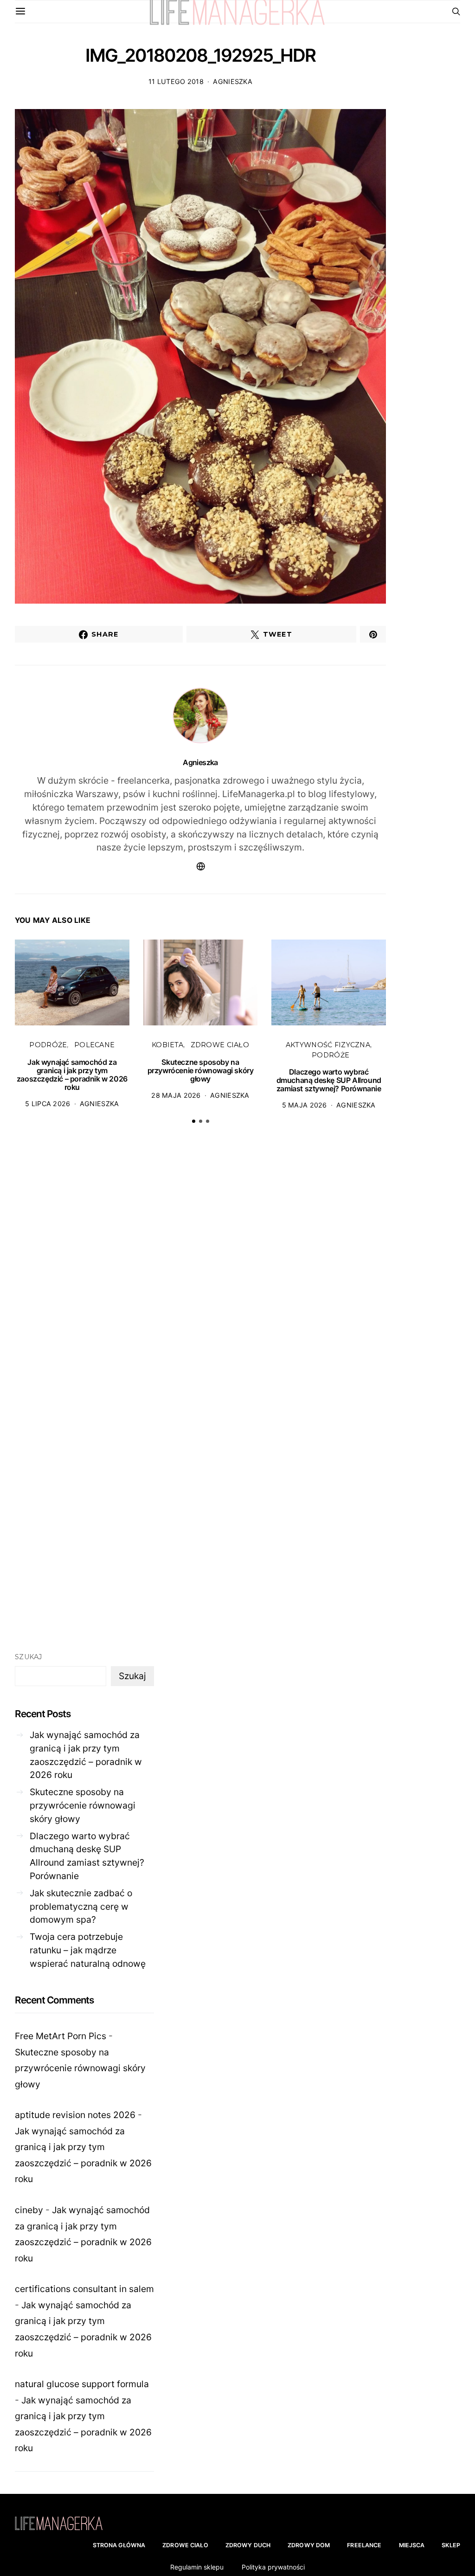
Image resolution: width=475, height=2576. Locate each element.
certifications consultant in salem (84, 2289)
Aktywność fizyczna (328, 1045)
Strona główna (119, 2545)
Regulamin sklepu (197, 2567)
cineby (29, 2210)
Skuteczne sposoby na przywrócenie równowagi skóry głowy (201, 1070)
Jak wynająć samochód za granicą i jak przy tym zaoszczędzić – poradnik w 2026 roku (72, 1075)
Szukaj (29, 1657)
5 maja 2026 (305, 1105)
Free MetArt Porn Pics (61, 2036)
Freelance (364, 2545)
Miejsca (412, 2545)
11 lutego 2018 (176, 81)
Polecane (94, 1045)
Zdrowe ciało (220, 1045)
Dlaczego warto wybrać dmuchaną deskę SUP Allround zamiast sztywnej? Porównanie (329, 1080)
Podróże (48, 1045)
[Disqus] (200, 1275)
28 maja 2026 (176, 1095)
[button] (194, 1121)
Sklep (451, 2545)
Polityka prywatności (273, 2567)
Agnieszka (233, 81)
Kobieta (167, 1045)
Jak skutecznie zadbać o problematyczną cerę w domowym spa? (81, 1906)
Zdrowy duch (248, 2545)
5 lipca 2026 (48, 1104)
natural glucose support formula (82, 2384)
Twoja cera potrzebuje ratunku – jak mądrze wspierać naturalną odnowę (88, 1950)
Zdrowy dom (309, 2545)
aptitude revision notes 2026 (75, 2115)
